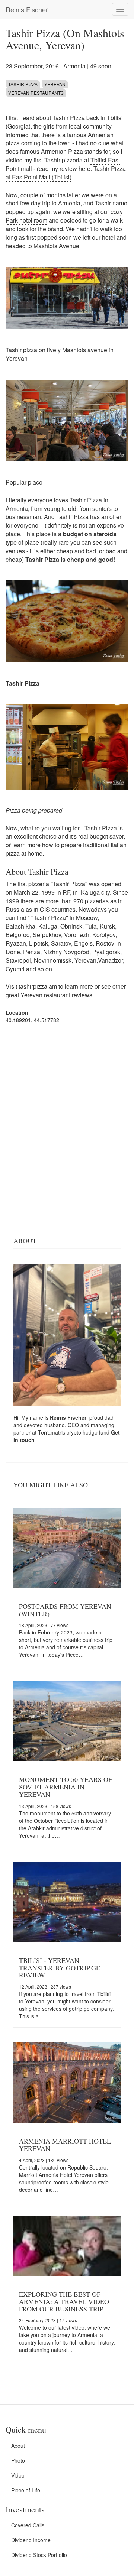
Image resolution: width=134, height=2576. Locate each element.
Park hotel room (26, 220)
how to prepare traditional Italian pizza (66, 849)
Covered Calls (28, 2525)
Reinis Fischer (27, 9)
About (18, 2446)
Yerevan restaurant (46, 995)
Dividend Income (31, 2540)
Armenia (74, 66)
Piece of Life (26, 2490)
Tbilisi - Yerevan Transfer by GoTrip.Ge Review (60, 1968)
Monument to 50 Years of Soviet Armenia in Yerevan (66, 1787)
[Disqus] (67, 1124)
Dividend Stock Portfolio (39, 2555)
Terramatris (52, 1432)
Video (18, 2475)
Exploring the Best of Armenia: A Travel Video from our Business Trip (64, 2301)
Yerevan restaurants (36, 93)
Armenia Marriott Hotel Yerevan (65, 2145)
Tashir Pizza (23, 84)
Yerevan (55, 84)
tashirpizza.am (38, 986)
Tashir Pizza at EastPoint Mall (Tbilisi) (66, 173)
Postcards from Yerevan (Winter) (65, 1610)
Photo (18, 2460)
